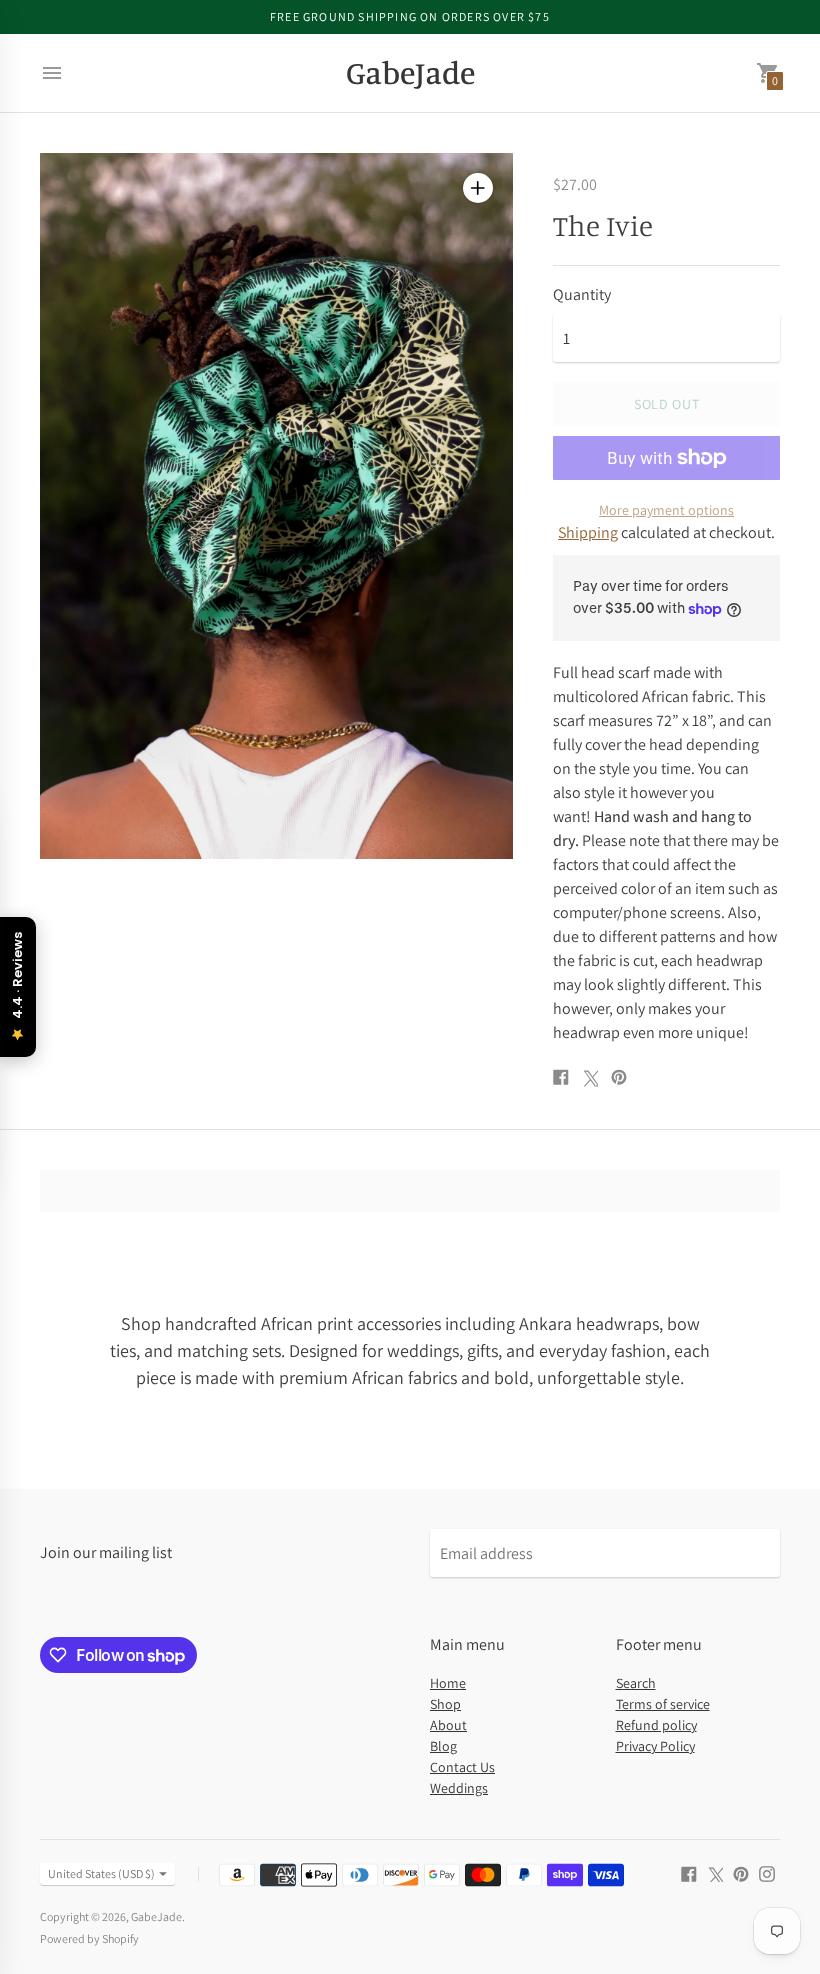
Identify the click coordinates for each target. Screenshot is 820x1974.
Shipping (588, 532)
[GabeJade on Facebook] (689, 1872)
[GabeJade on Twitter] (715, 1872)
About (448, 1725)
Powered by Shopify (89, 1938)
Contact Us (462, 1767)
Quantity (582, 295)
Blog (443, 1746)
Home (448, 1683)
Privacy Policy (655, 1746)
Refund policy (656, 1725)
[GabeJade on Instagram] (767, 1872)
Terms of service (663, 1704)
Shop (445, 1704)
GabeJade (156, 1916)
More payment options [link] (666, 510)
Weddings (459, 1788)
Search (636, 1683)
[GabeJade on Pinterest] (741, 1872)
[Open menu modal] (52, 73)
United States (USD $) (101, 1873)
